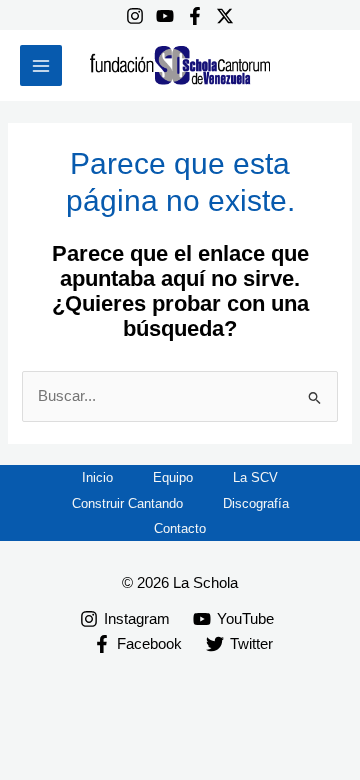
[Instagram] (135, 16)
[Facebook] (195, 16)
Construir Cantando (127, 503)
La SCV (255, 477)
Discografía (256, 503)
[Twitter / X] (225, 16)
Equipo (173, 477)
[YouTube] (165, 16)
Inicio (97, 477)
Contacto (180, 528)
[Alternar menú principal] (41, 66)
